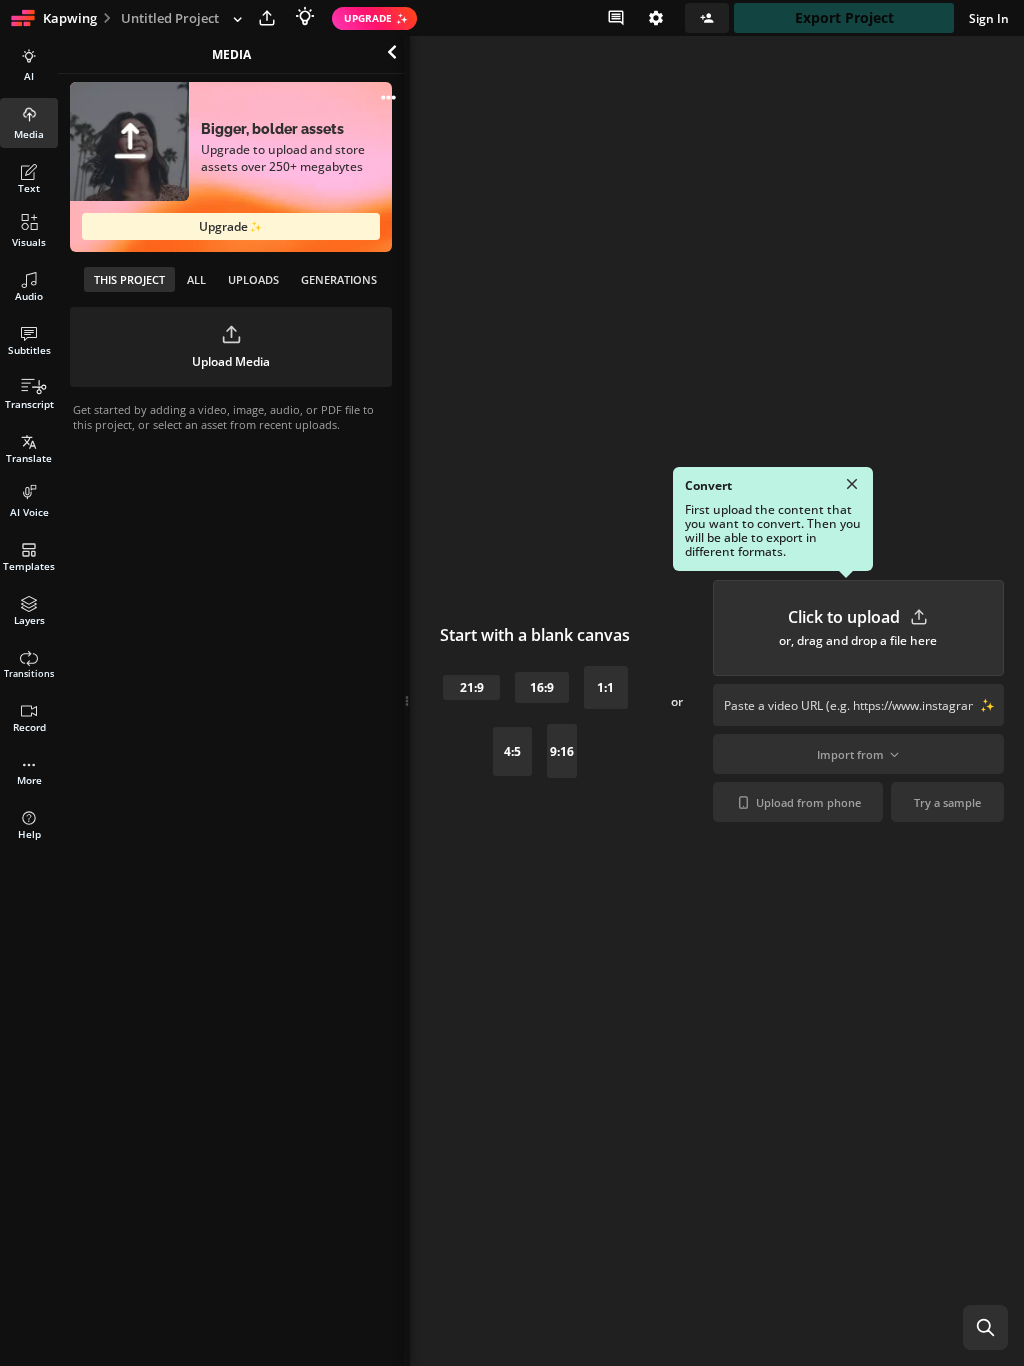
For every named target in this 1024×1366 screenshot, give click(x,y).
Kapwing (70, 18)
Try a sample (947, 802)
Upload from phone (808, 802)
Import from (850, 754)
